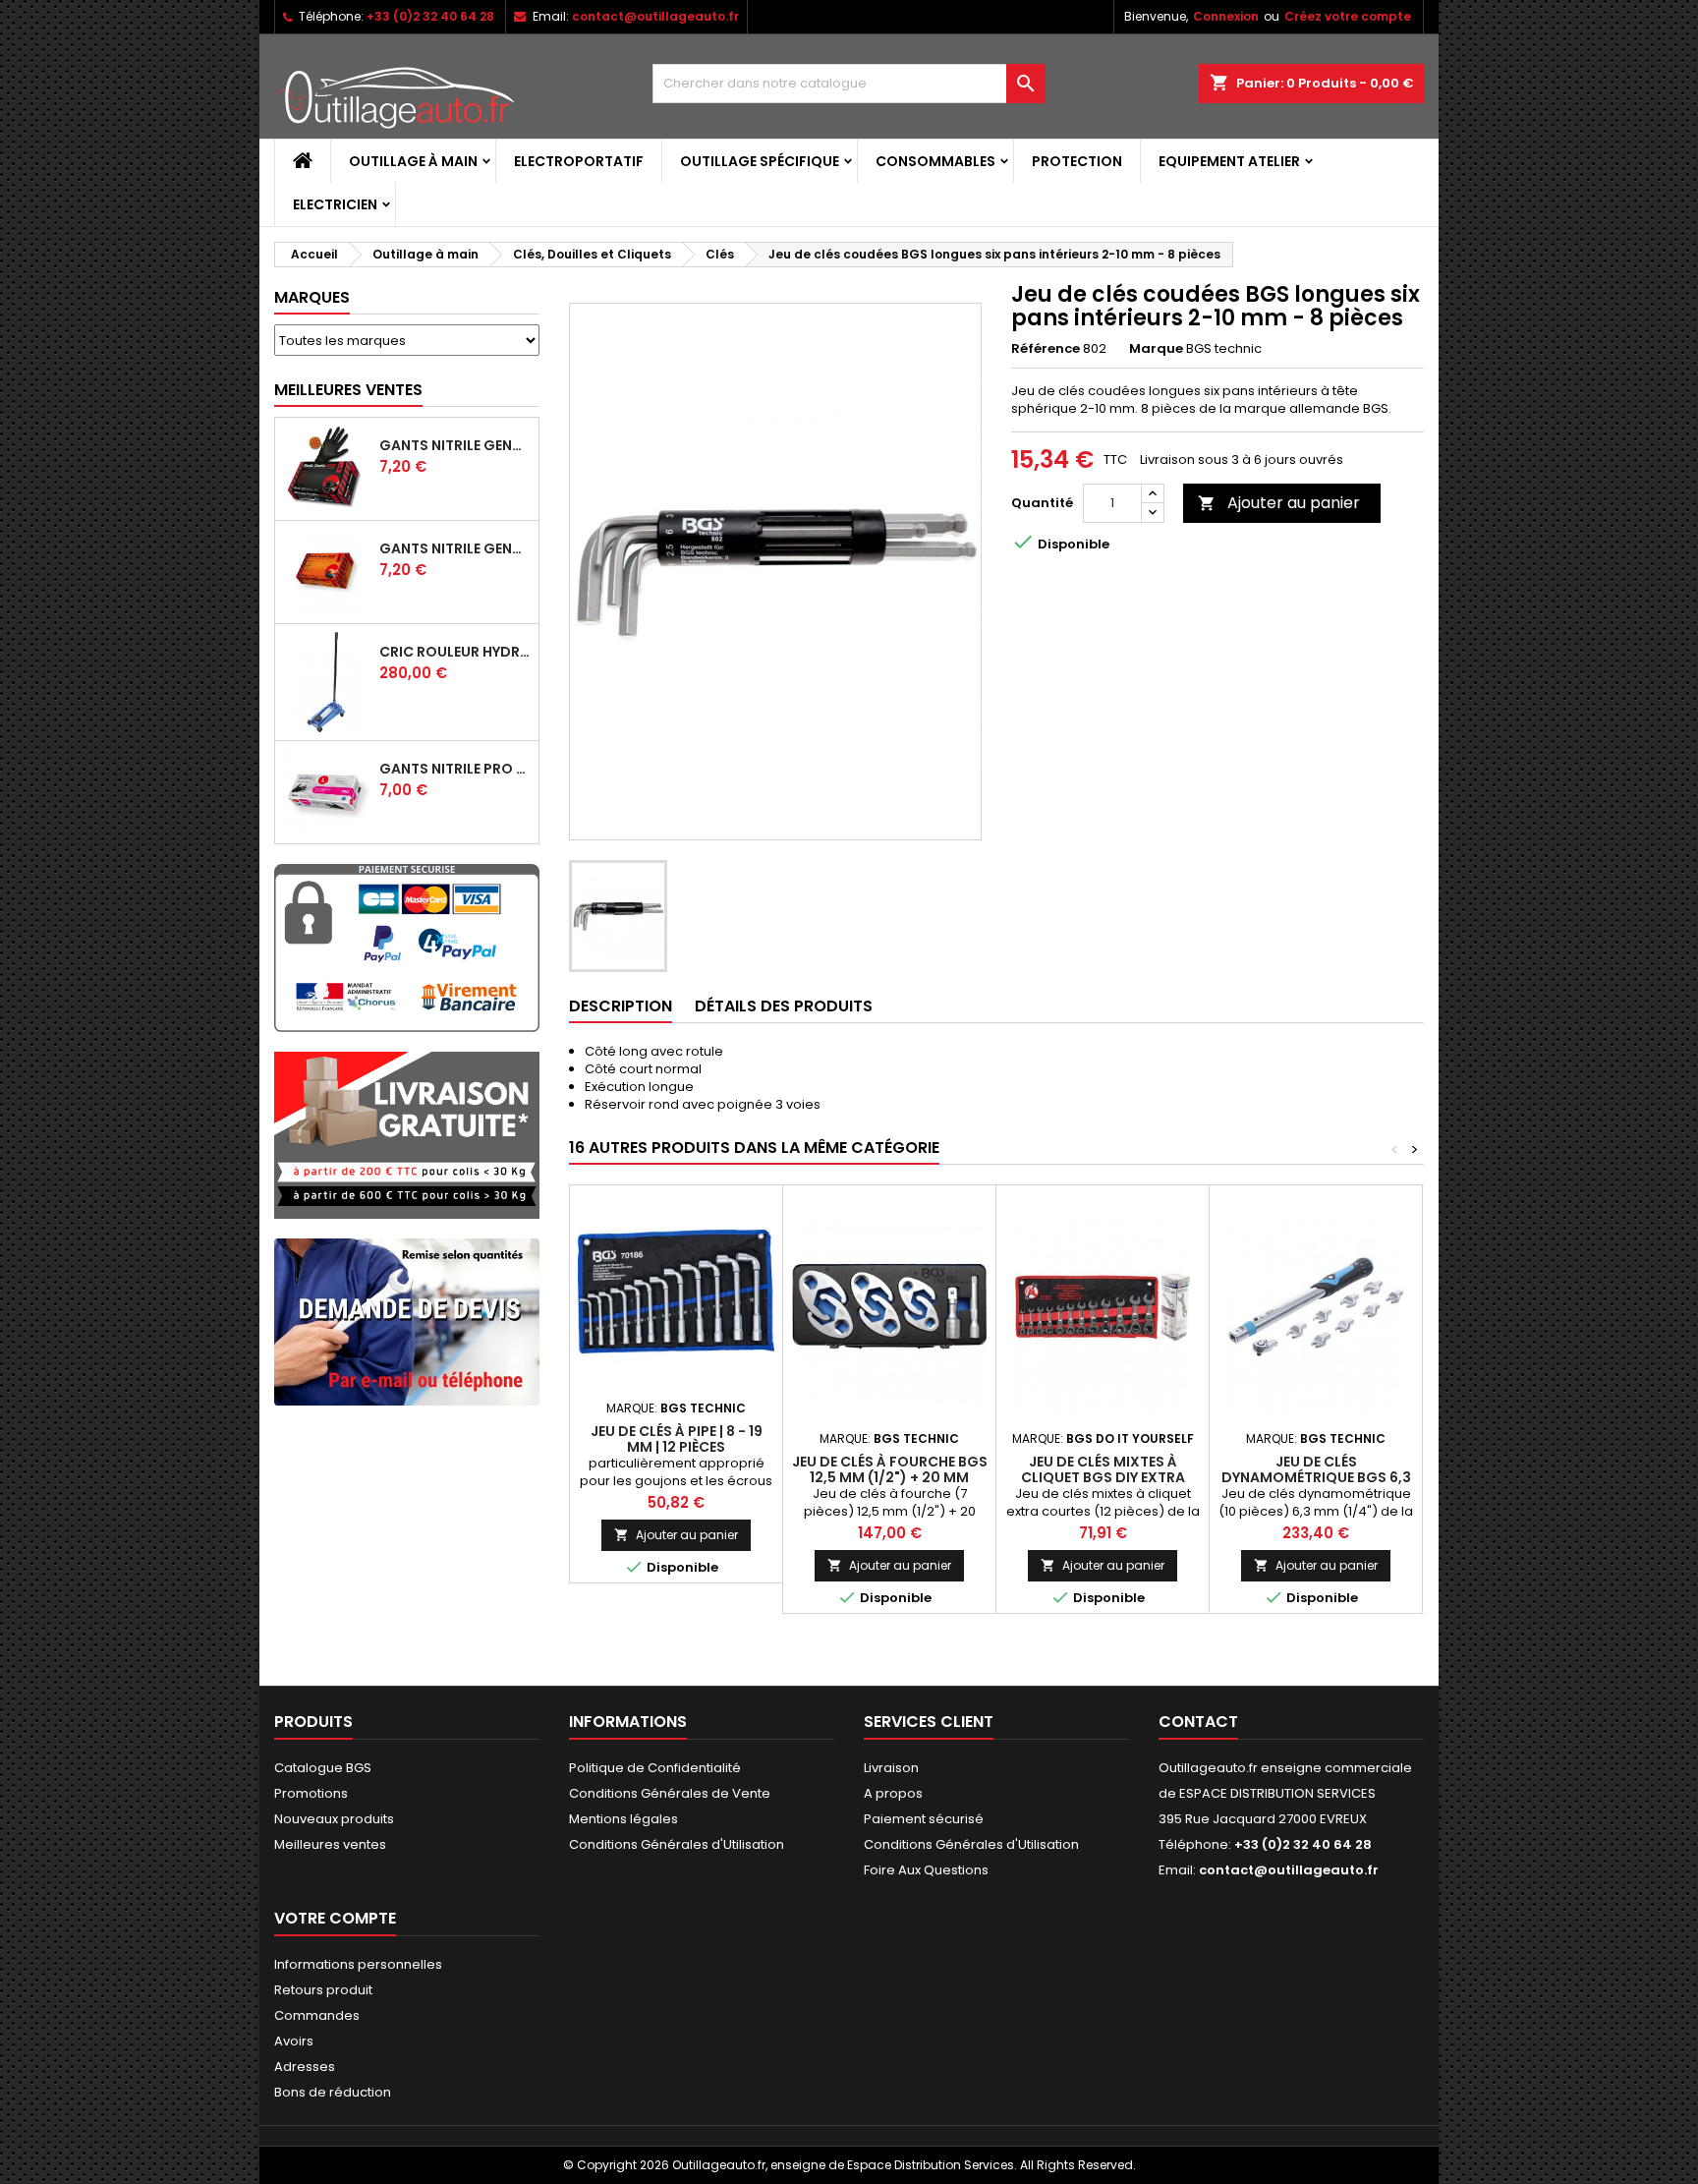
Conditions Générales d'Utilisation (677, 1844)
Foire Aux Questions (926, 1870)
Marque (1156, 349)
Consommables (935, 161)
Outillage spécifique (760, 161)
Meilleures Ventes (348, 390)
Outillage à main (413, 161)
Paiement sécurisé (924, 1819)
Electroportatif (579, 161)
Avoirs (294, 2041)
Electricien (335, 204)
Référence (1046, 349)
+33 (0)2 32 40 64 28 (430, 16)
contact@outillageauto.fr (655, 16)
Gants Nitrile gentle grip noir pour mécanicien (455, 445)
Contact (1198, 1722)
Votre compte (335, 1918)
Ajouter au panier (1279, 503)
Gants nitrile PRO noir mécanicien (455, 769)
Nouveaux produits (334, 1819)
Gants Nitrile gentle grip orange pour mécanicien (455, 548)
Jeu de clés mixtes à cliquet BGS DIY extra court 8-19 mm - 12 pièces (1103, 1477)
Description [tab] (621, 1006)
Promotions (311, 1793)
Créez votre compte (1348, 16)
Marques (312, 297)
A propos (893, 1793)
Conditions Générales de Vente (670, 1793)
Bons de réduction (333, 2092)
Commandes (317, 2015)
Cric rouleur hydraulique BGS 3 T (455, 652)
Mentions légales (623, 1819)
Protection (1077, 161)
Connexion (1226, 16)
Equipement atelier (1229, 161)
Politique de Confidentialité (655, 1768)
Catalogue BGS (323, 1768)
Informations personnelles (358, 1964)
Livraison (891, 1768)
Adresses (305, 2067)
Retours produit (323, 1990)
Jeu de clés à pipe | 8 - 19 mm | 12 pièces (677, 1439)
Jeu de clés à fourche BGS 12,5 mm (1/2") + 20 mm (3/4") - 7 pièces (890, 1477)
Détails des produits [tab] (784, 1006)
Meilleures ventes (330, 1844)
